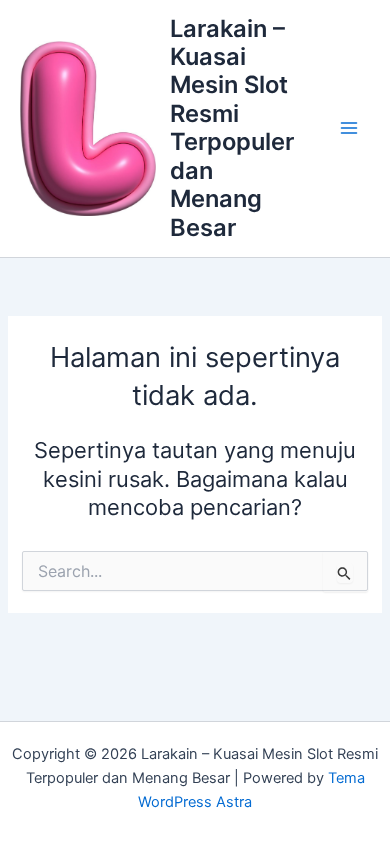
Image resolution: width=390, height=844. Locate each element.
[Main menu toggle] (349, 128)
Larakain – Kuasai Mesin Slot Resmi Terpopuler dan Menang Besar (232, 128)
